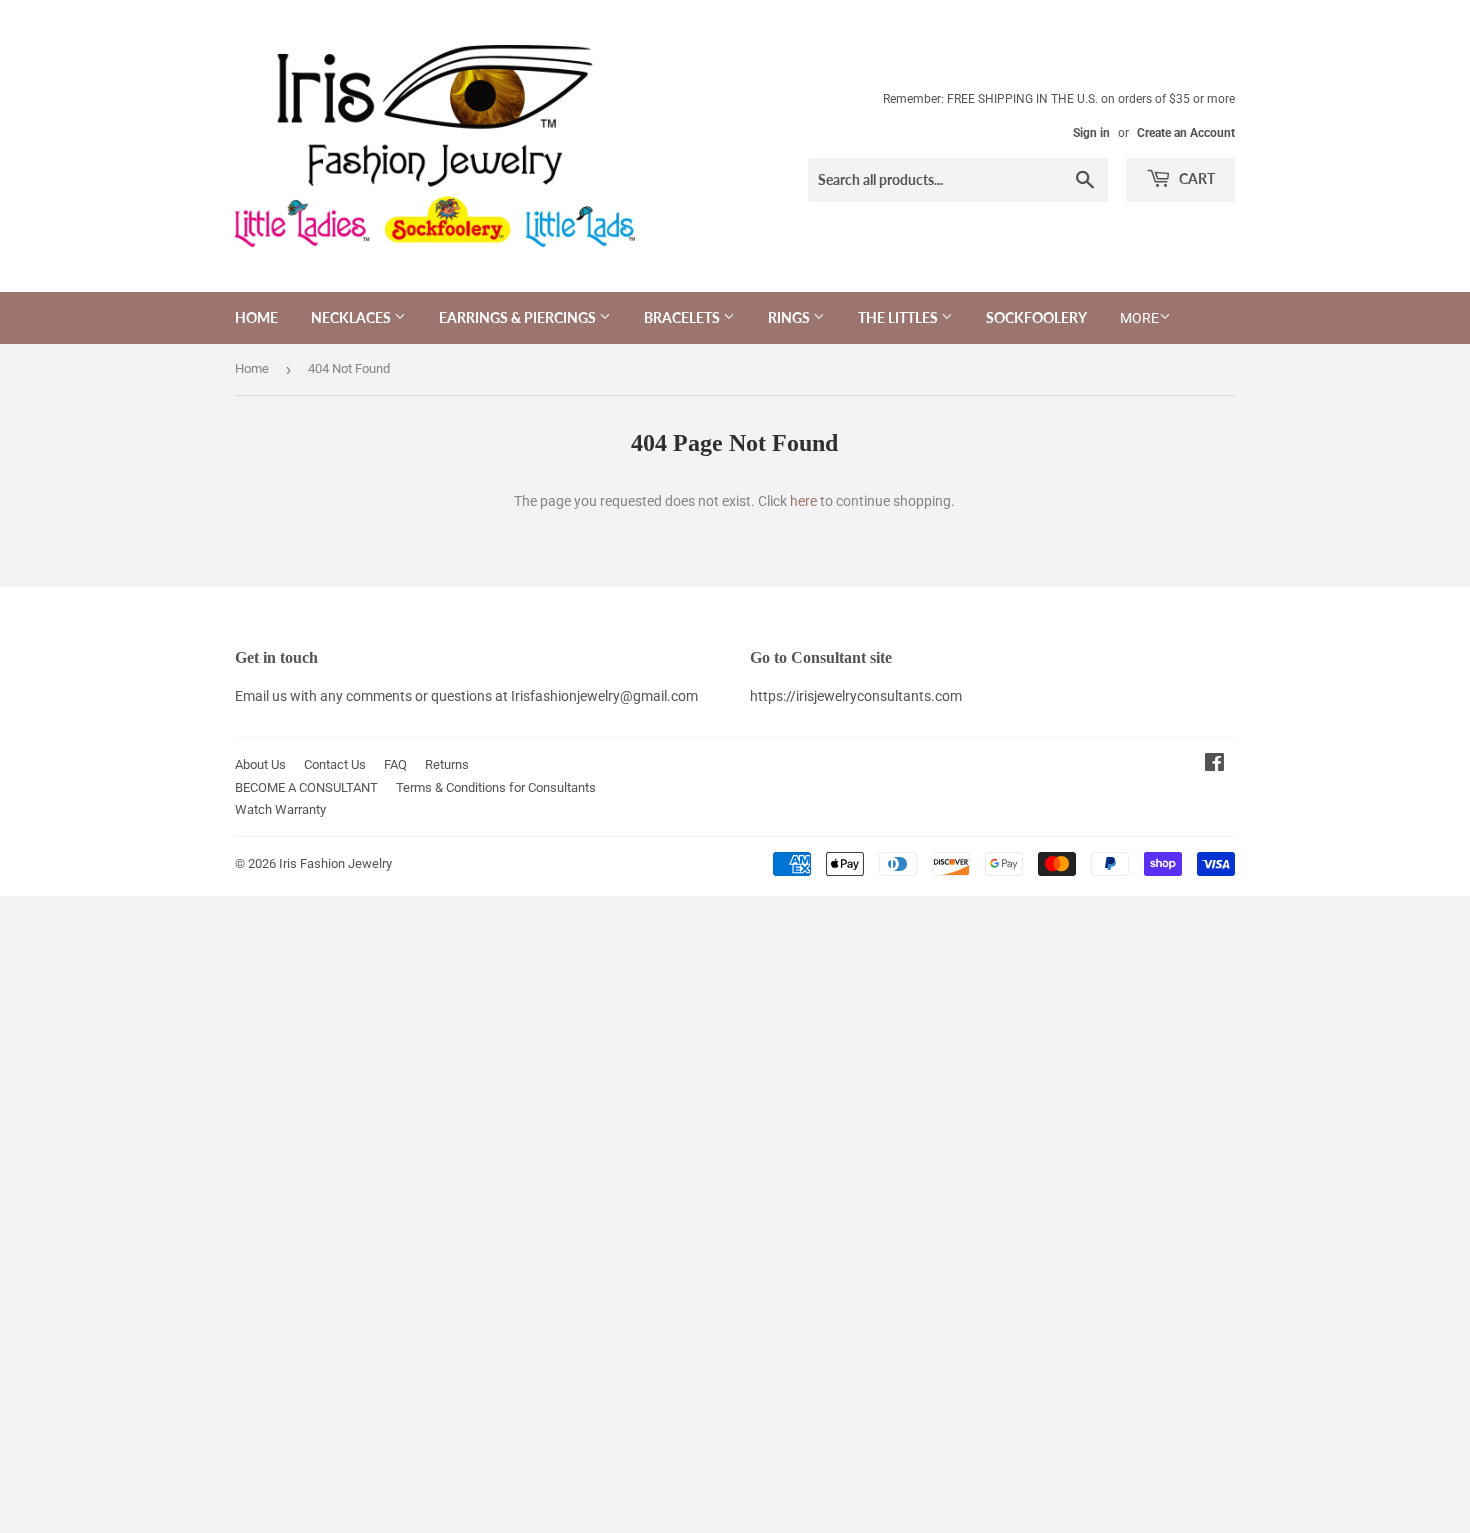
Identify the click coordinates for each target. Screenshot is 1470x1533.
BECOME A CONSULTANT (306, 787)
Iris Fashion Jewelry (335, 863)
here (803, 501)
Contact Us (335, 764)
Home (256, 317)
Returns (447, 764)
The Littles (899, 317)
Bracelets (683, 317)
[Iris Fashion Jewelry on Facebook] (1214, 765)
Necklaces (352, 317)
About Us (260, 764)
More (1139, 318)
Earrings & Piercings (519, 317)
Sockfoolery (1036, 317)
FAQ (395, 764)
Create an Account (1186, 133)
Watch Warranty (280, 809)
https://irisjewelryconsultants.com (856, 696)
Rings (790, 317)
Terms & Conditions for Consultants (496, 787)
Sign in (1091, 133)
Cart (1195, 178)
